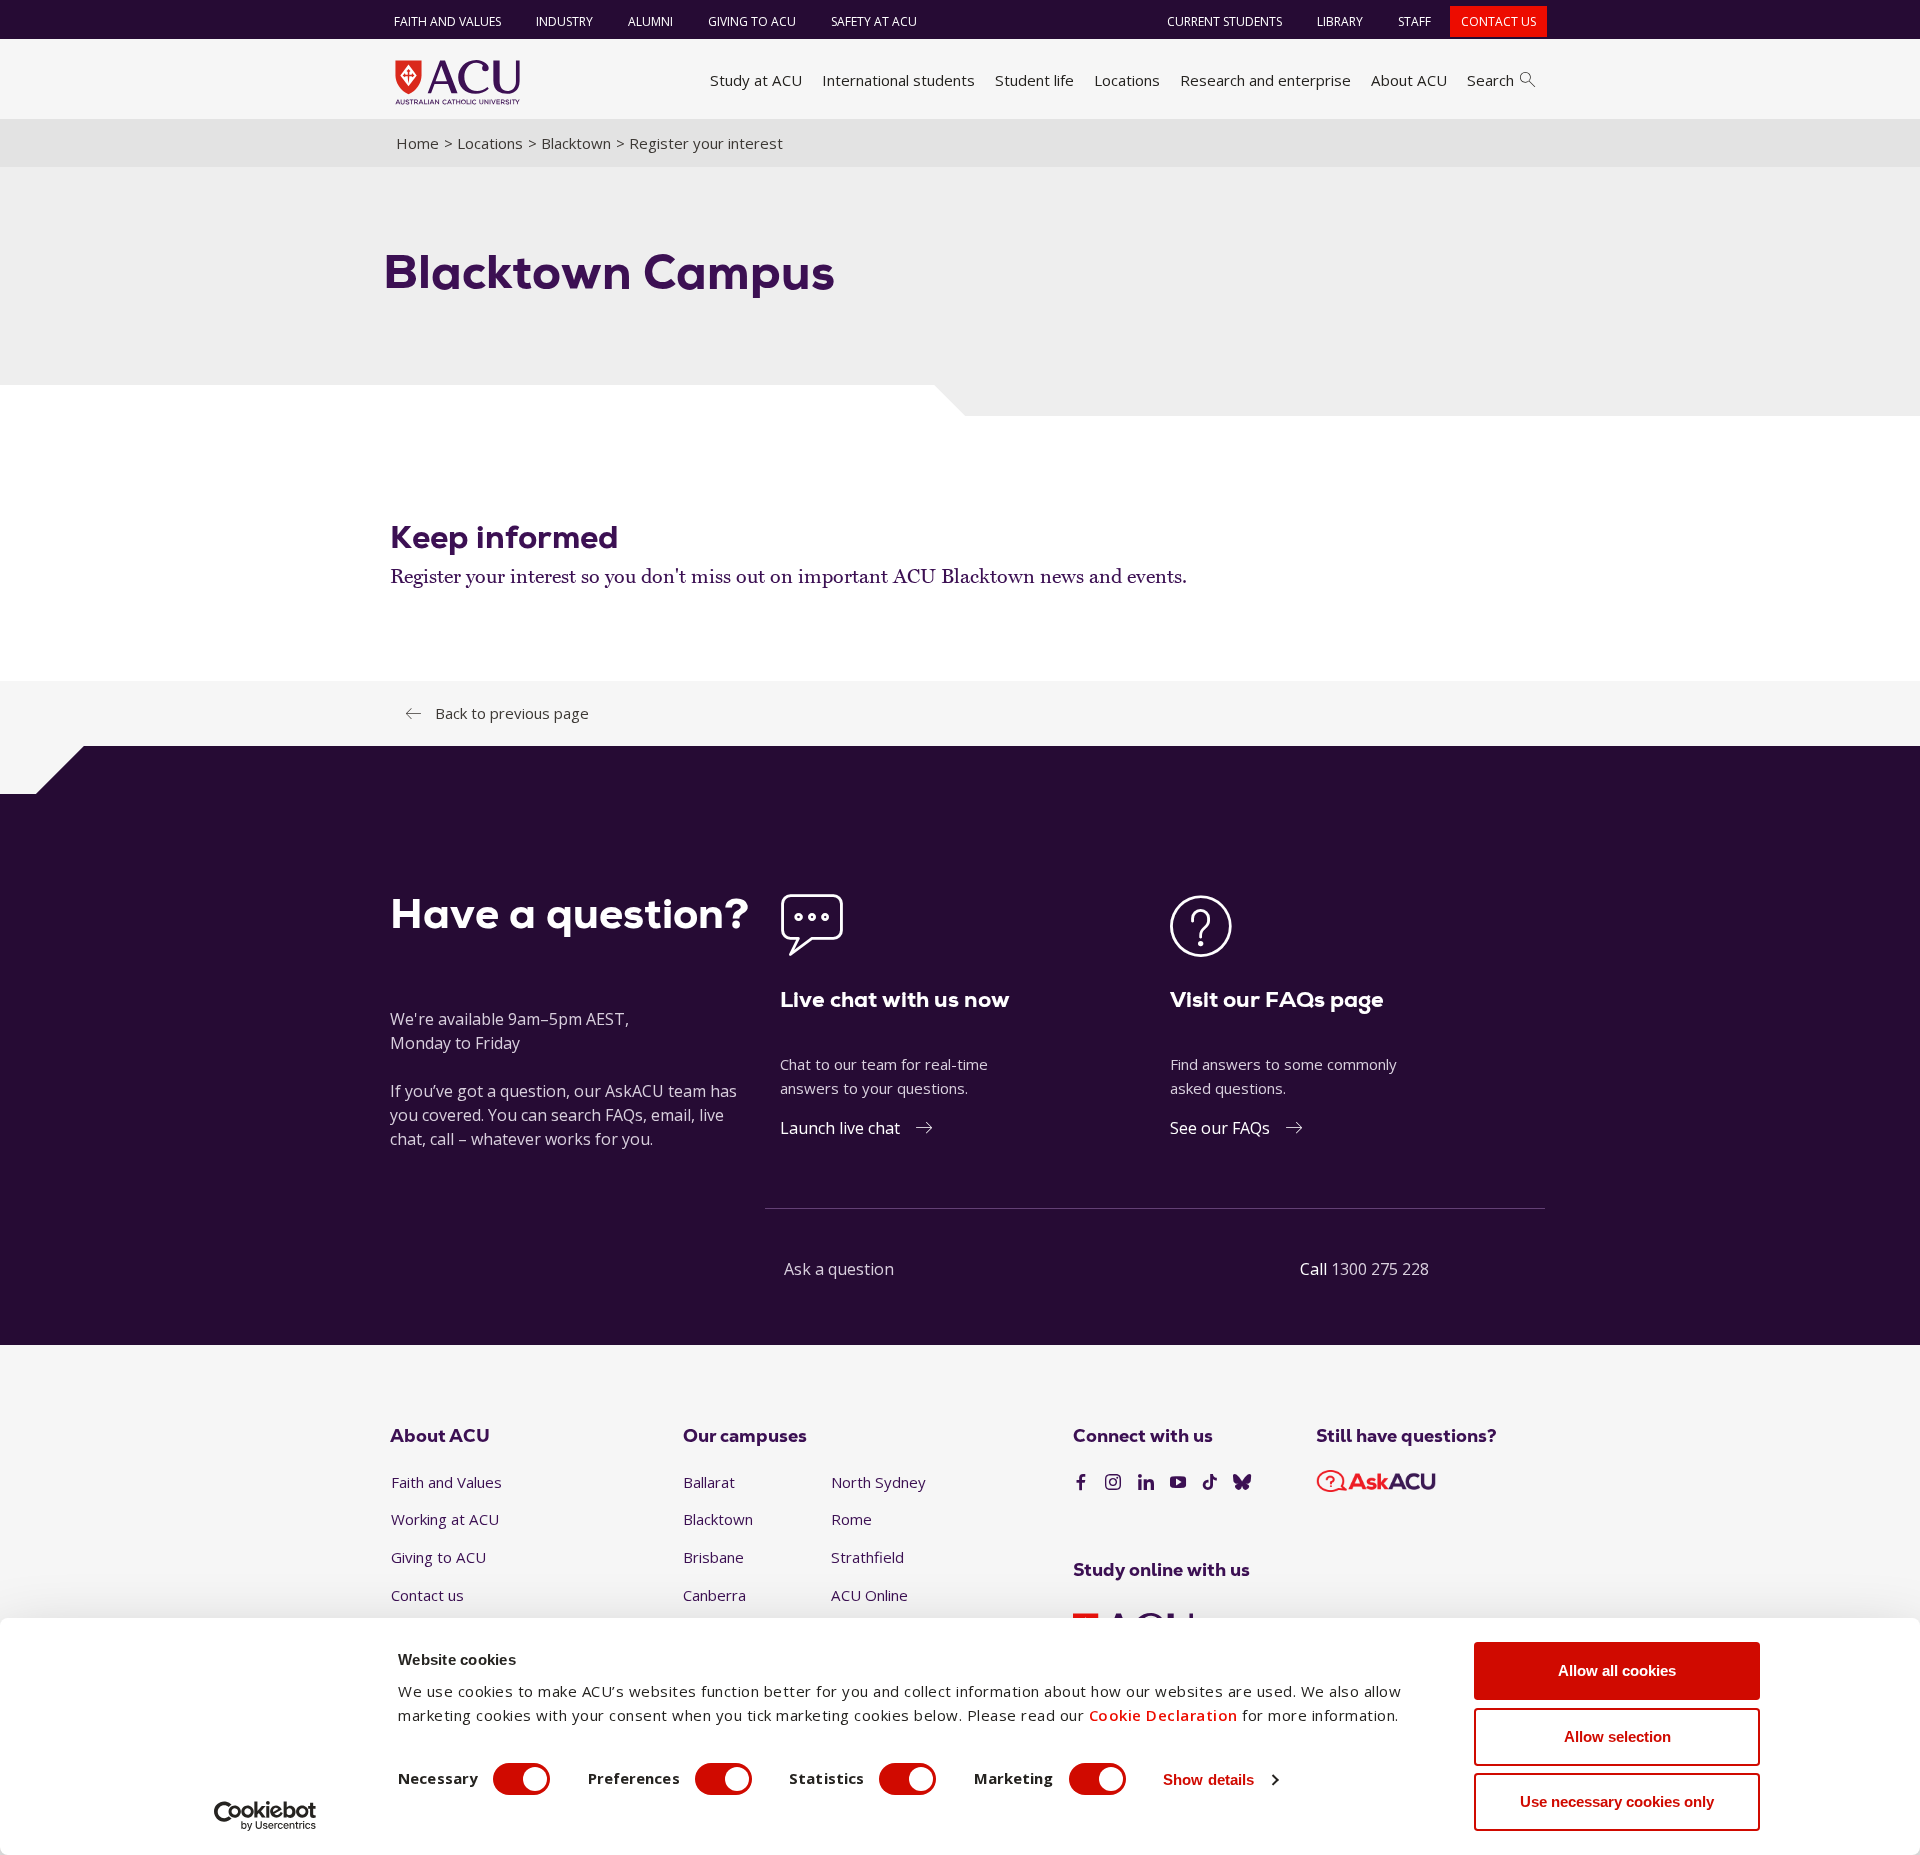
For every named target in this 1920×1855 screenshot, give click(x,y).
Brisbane (713, 1557)
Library (1340, 21)
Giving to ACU (752, 21)
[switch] (723, 1779)
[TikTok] (1210, 1483)
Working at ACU (445, 1519)
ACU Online (869, 1595)
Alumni (650, 21)
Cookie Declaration (1163, 1715)
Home (417, 143)
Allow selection (1617, 1736)
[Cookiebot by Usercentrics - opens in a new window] (265, 1816)
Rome (851, 1519)
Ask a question (839, 1269)
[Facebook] (1081, 1483)
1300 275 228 (1380, 1269)
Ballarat (709, 1482)
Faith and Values (447, 21)
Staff (1414, 21)
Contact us (1498, 21)
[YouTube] (1178, 1483)
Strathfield (867, 1557)
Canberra (714, 1595)
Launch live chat (840, 1128)
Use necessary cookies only (1617, 1801)
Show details (1208, 1779)
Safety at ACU (874, 21)
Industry (564, 21)
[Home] (457, 82)
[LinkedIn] (1146, 1483)
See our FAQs (1220, 1128)
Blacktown (576, 143)
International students (898, 80)
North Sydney (878, 1482)
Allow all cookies (1617, 1670)
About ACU (1409, 80)
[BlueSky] (1242, 1483)
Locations (1127, 80)
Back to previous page (512, 713)
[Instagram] (1113, 1483)
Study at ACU (756, 80)
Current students (1224, 21)
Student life (1034, 80)
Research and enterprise (1265, 80)
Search (1490, 80)
